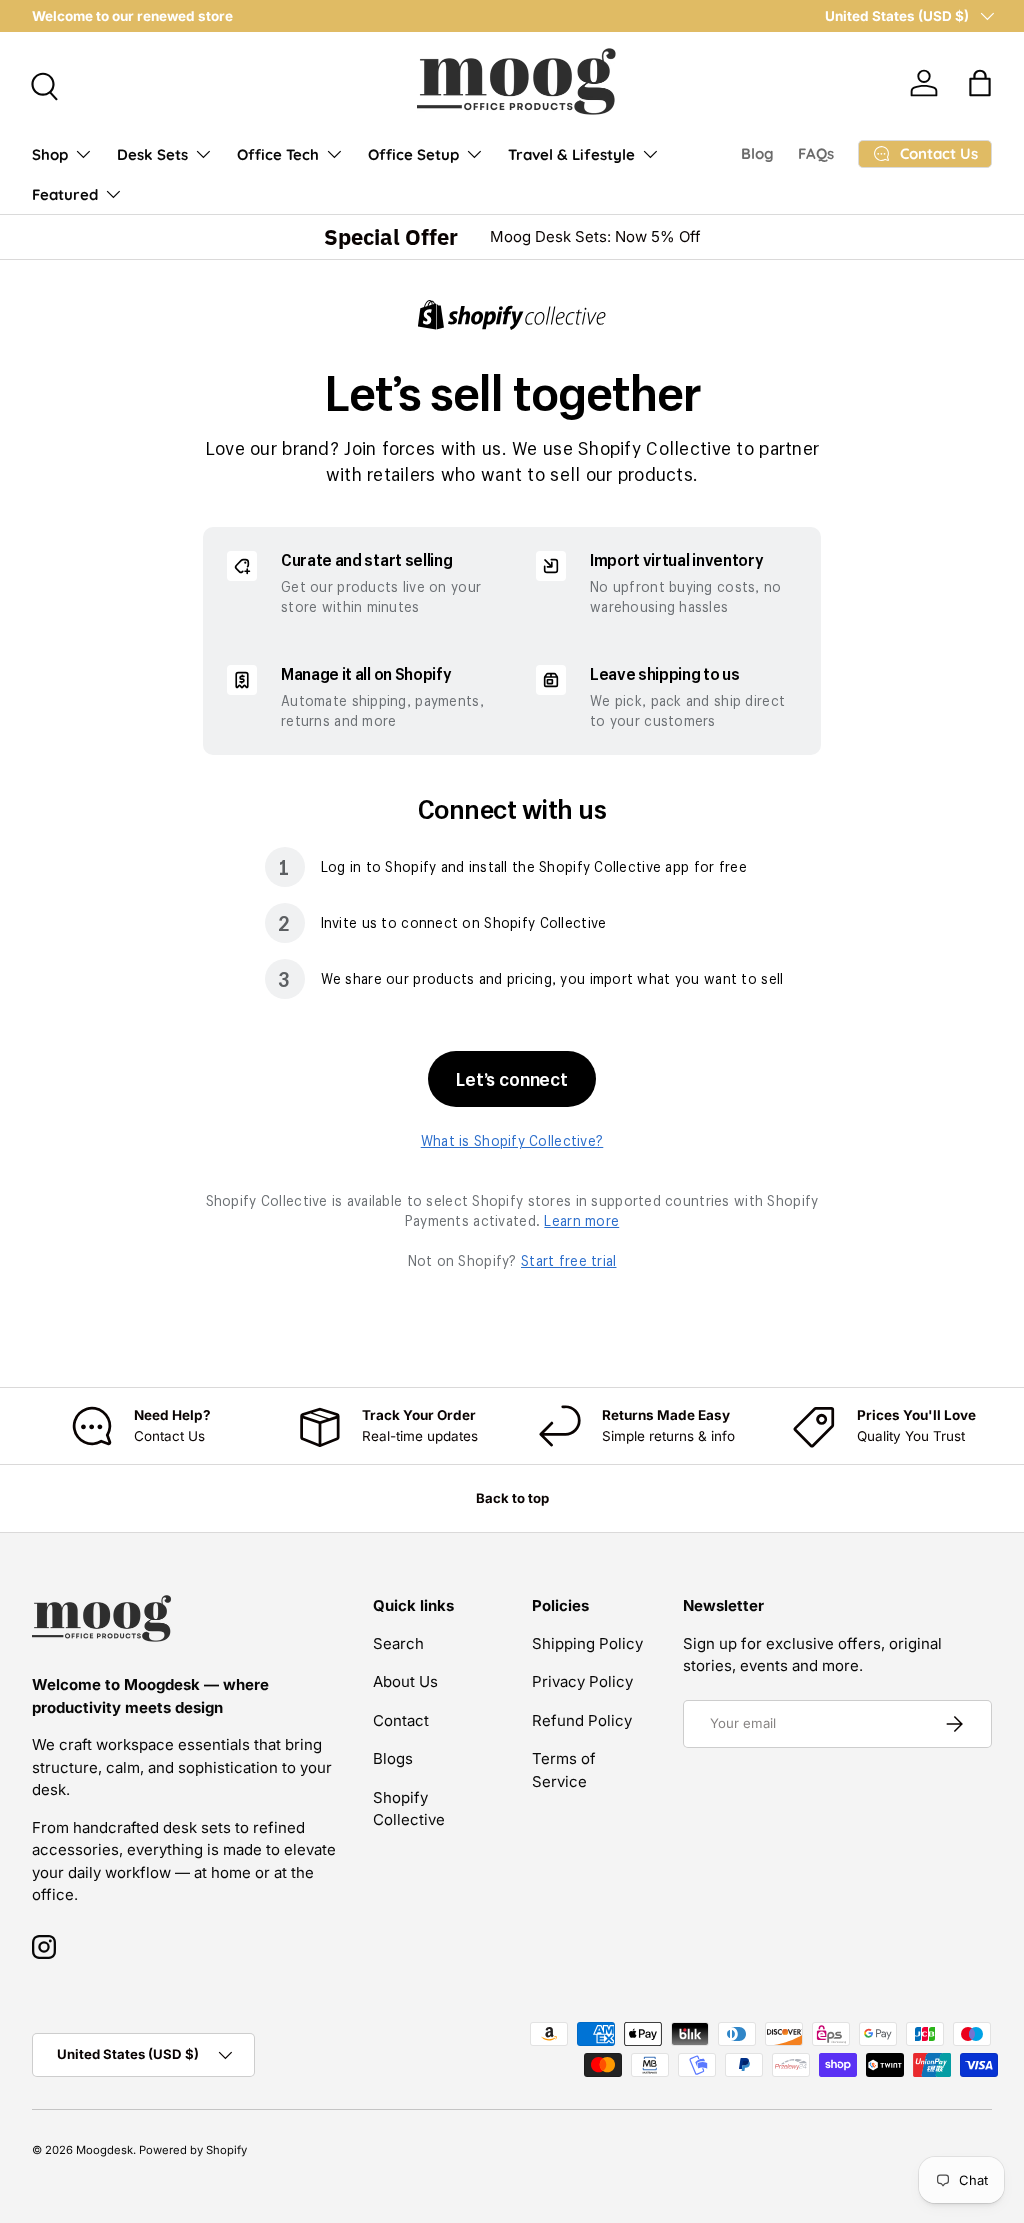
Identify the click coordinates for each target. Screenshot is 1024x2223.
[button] (980, 83)
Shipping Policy (587, 1643)
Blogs (393, 1758)
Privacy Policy (582, 1681)
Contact (401, 1720)
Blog (757, 153)
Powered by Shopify (193, 2150)
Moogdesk (104, 2150)
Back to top (512, 1498)
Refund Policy (582, 1720)
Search (398, 1643)
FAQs (816, 153)
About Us (405, 1681)
